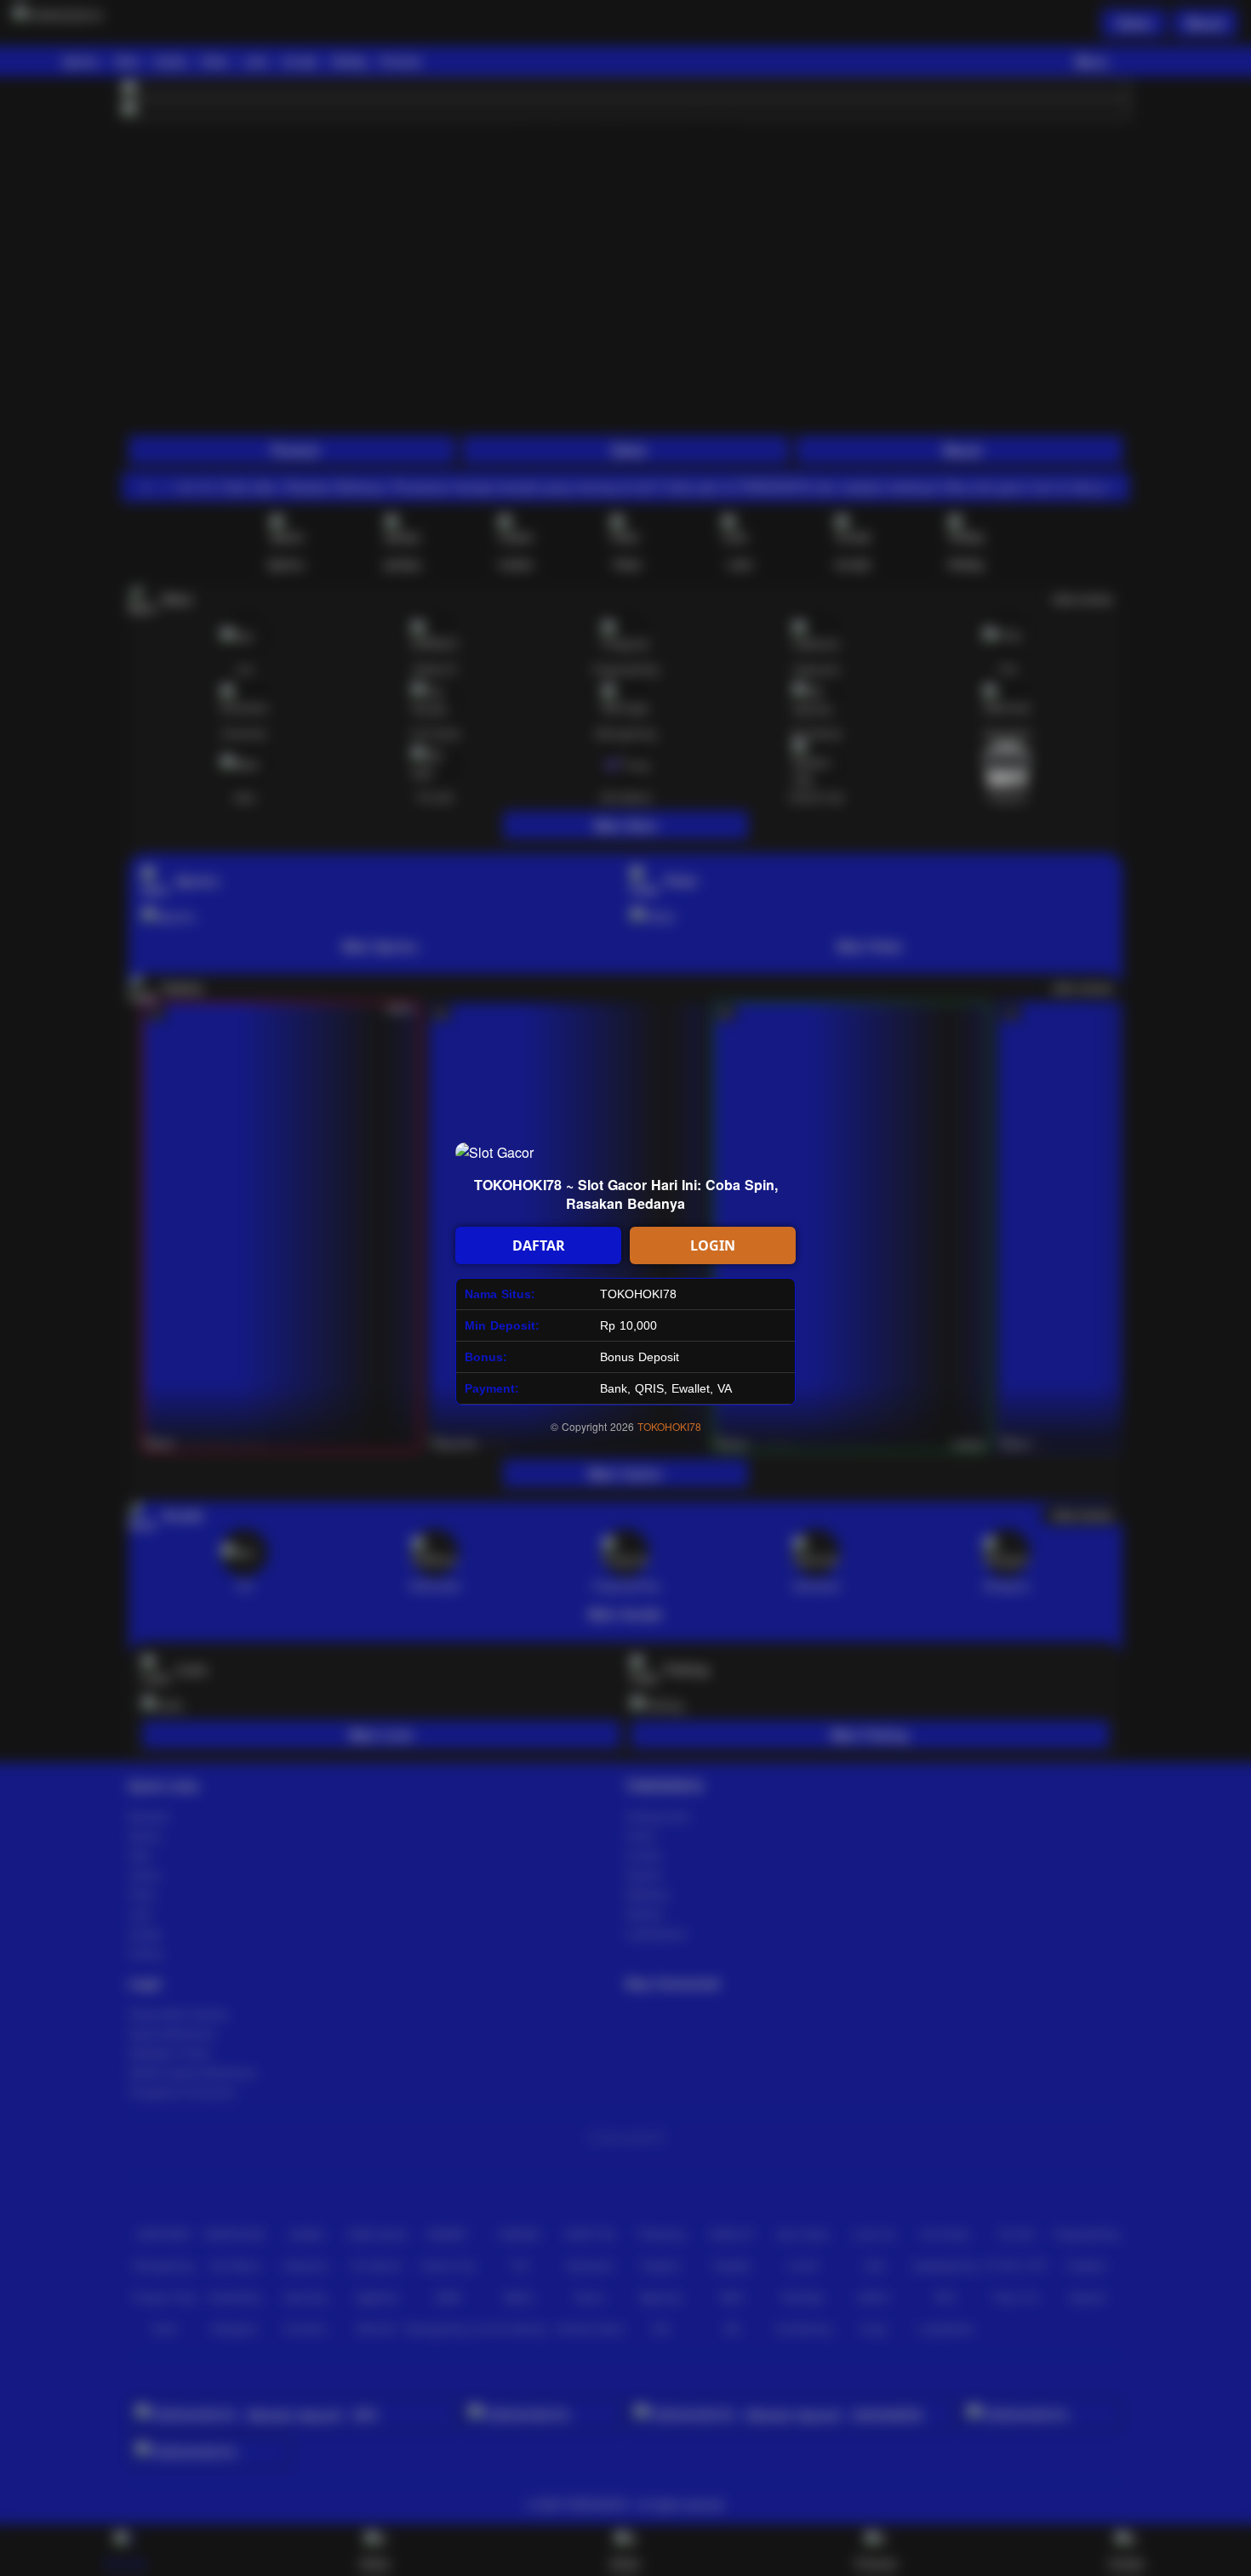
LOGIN (713, 1245)
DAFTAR (539, 1245)
